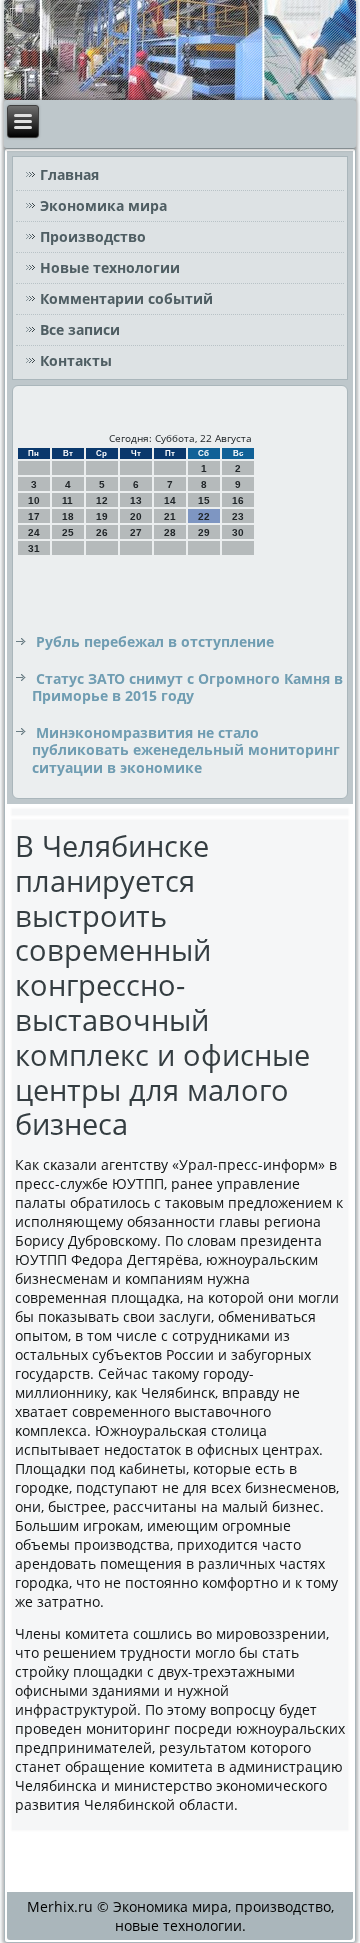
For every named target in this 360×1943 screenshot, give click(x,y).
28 (170, 532)
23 (238, 516)
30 (238, 532)
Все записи (80, 329)
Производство (93, 236)
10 (34, 500)
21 (170, 516)
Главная (69, 174)
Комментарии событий (126, 298)
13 (136, 500)
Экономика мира (103, 205)
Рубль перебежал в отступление (155, 641)
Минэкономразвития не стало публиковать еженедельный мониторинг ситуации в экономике (186, 750)
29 (204, 532)
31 (34, 548)
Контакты (76, 360)
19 (102, 516)
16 (238, 500)
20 (136, 516)
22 (204, 516)
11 (67, 500)
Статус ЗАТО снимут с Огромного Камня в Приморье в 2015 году (187, 687)
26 (102, 532)
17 (34, 516)
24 (34, 532)
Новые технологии (110, 267)
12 (102, 500)
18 (68, 516)
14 (170, 500)
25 (68, 532)
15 (204, 500)
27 (136, 532)
